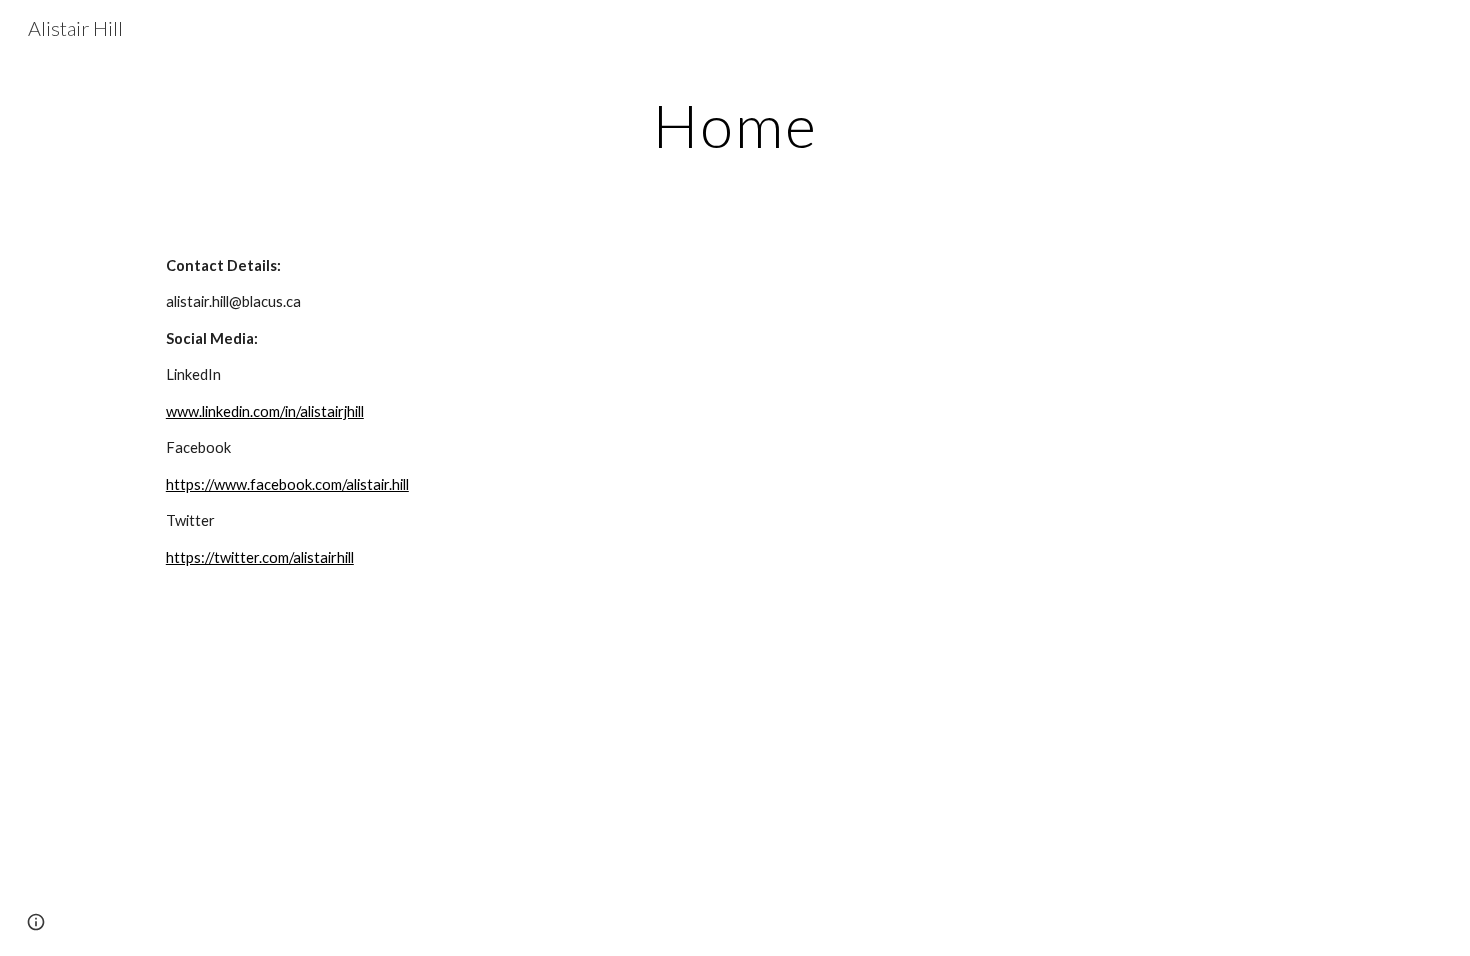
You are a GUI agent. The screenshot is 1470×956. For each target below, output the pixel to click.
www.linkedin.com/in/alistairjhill (265, 411)
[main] (735, 125)
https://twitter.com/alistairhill (260, 557)
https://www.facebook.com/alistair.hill (287, 484)
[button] (36, 922)
